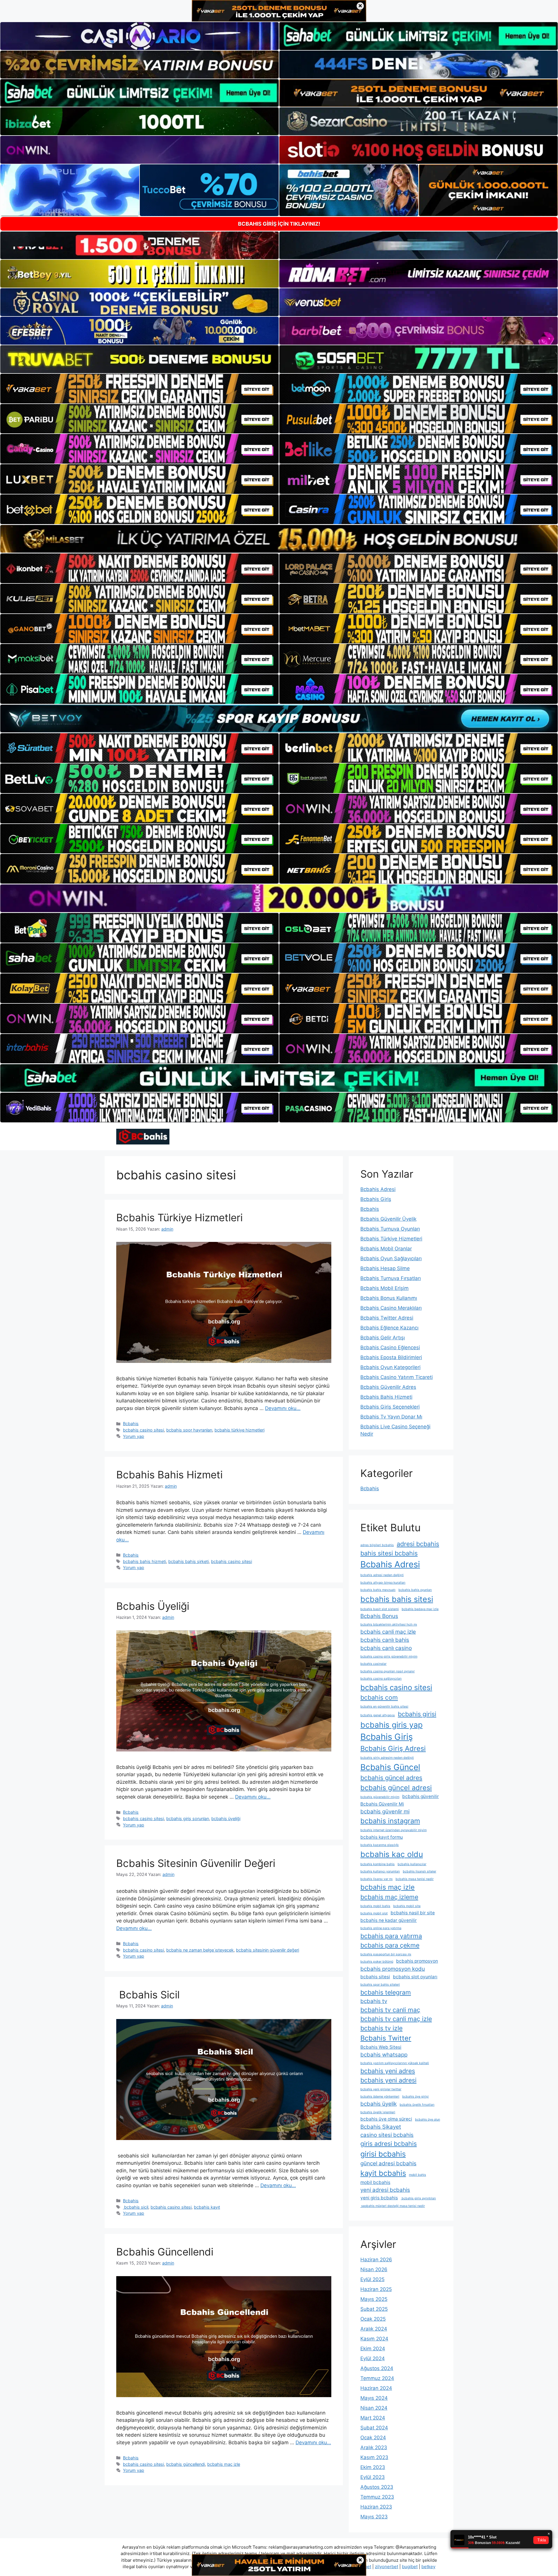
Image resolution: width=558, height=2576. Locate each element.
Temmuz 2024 (377, 2378)
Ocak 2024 (373, 2438)
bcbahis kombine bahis (378, 1864)
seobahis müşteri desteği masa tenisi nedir (393, 2206)
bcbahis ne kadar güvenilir (389, 1920)
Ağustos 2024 (377, 2368)
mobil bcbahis (375, 2182)
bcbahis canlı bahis (385, 1640)
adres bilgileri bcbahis (377, 1545)
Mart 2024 (373, 2418)
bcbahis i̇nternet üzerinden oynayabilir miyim (394, 1830)
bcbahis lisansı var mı (377, 1879)
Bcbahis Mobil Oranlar (386, 1249)
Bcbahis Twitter (386, 2038)
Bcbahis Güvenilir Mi (382, 1804)
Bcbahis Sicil (148, 1995)
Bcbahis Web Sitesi (381, 2047)
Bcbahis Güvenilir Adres (388, 1387)
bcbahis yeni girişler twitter (381, 2089)
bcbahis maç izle (224, 2464)
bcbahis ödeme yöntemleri (380, 2097)
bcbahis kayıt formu (382, 1837)
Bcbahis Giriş (376, 1199)
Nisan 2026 (374, 2269)
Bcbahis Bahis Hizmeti (169, 1475)
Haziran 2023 (376, 2507)
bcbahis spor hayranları (189, 1430)
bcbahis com (379, 1697)
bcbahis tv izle (381, 2028)
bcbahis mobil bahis (375, 1906)
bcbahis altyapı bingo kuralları (383, 1583)
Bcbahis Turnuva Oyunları (390, 1229)
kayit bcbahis (383, 2173)
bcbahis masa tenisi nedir (415, 1879)
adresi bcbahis (418, 1544)
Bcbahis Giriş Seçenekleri (390, 1407)
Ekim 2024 (373, 2349)
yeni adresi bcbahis (385, 2190)
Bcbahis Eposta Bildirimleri (391, 1357)
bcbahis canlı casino (386, 1648)
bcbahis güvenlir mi (385, 1812)
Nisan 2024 (374, 2408)
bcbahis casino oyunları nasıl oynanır (388, 1671)
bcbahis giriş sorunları (188, 1818)
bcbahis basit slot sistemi (380, 1609)
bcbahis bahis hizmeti (144, 1561)
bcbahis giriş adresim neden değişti (387, 1758)
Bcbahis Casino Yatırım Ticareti (397, 1377)
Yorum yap (134, 1436)
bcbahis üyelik (379, 2104)
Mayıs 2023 (374, 2517)
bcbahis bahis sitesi (397, 1599)
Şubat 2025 (374, 2309)
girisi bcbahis (383, 2154)
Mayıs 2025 (374, 2299)
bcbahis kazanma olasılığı (380, 1845)
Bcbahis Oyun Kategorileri (390, 1367)
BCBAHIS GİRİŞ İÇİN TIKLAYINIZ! (279, 224)
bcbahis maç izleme (389, 1897)
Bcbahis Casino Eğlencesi (390, 1347)
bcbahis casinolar (373, 1664)
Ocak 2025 (373, 2319)
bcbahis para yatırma (391, 1936)
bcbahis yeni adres (388, 2071)
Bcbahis (131, 1424)
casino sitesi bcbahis (387, 2135)
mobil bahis (417, 2175)
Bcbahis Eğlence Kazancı (389, 1328)
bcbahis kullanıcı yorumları (380, 1871)
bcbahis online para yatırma (381, 1928)
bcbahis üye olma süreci (386, 2119)
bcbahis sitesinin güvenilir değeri (268, 1950)
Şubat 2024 (374, 2428)
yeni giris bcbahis (379, 2198)
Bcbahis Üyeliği (153, 1606)
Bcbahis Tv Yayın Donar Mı (391, 1417)
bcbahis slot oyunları (415, 1977)
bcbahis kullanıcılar (412, 1864)
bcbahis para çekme (390, 1945)
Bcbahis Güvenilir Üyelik (388, 1219)
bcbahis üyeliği (226, 1818)
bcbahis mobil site (407, 1906)
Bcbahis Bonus (379, 1616)
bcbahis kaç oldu (392, 1854)
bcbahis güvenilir (421, 1796)
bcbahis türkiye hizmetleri (239, 1430)
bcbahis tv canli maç (390, 2010)
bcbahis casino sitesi (143, 1430)
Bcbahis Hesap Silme (385, 1268)
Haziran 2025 (376, 2289)
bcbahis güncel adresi (396, 1788)
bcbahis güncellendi (186, 2464)
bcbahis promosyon (417, 1961)
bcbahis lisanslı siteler (420, 1871)
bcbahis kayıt (207, 2207)
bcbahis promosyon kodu (393, 1969)
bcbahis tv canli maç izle (396, 2019)
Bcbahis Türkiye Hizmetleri (179, 1217)
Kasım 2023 (374, 2457)
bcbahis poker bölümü (377, 1962)
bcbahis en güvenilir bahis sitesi (384, 1707)
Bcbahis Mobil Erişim (384, 1288)
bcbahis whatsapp (384, 2055)
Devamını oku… (283, 1408)
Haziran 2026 (376, 2260)
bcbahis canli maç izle (388, 1632)
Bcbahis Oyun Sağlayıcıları (391, 1258)
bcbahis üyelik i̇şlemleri (378, 2112)
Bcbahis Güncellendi (165, 2252)
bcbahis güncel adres (391, 1778)
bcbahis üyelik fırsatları (417, 2105)
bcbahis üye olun (428, 2120)
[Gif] (279, 539)
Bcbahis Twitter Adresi (387, 1318)
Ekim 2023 (373, 2467)
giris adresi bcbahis (389, 2144)
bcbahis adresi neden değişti (382, 1575)
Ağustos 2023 (377, 2487)
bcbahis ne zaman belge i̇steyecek (200, 1950)
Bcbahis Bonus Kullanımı (389, 1298)
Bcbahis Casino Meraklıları (391, 1308)
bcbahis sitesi (375, 1977)
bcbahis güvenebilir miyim (380, 1797)
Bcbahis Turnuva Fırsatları (391, 1278)
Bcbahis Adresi (378, 1189)
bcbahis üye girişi (415, 2097)
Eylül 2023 (373, 2477)
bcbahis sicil (136, 2207)
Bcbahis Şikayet (381, 2127)
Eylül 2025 (372, 2279)
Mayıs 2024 (374, 2398)
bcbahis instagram (390, 1821)
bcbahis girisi (417, 1714)
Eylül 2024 (373, 2358)
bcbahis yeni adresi (388, 2080)
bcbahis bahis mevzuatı (378, 1590)
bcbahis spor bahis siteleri (380, 1985)
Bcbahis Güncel (390, 1767)
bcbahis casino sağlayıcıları (381, 1679)
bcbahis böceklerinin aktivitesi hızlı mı (389, 1625)
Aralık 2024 (374, 2329)
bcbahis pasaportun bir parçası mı (386, 1954)
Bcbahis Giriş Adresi (393, 1748)
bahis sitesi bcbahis (389, 1553)
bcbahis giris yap (391, 1725)
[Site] (139, 389)
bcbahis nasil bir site (413, 1913)
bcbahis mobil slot (374, 1913)
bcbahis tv (374, 2001)
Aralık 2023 (374, 2447)
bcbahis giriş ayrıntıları (418, 2198)
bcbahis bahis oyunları (415, 1590)
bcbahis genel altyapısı (378, 1715)
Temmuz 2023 (377, 2497)
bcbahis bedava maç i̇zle (420, 1609)
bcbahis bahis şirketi (188, 1561)
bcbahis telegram (386, 1992)
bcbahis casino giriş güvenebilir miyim (389, 1656)
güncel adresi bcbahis (388, 2163)
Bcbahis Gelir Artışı (383, 1338)
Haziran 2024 (376, 2388)
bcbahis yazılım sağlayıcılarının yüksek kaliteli (395, 2063)
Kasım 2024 (374, 2339)
